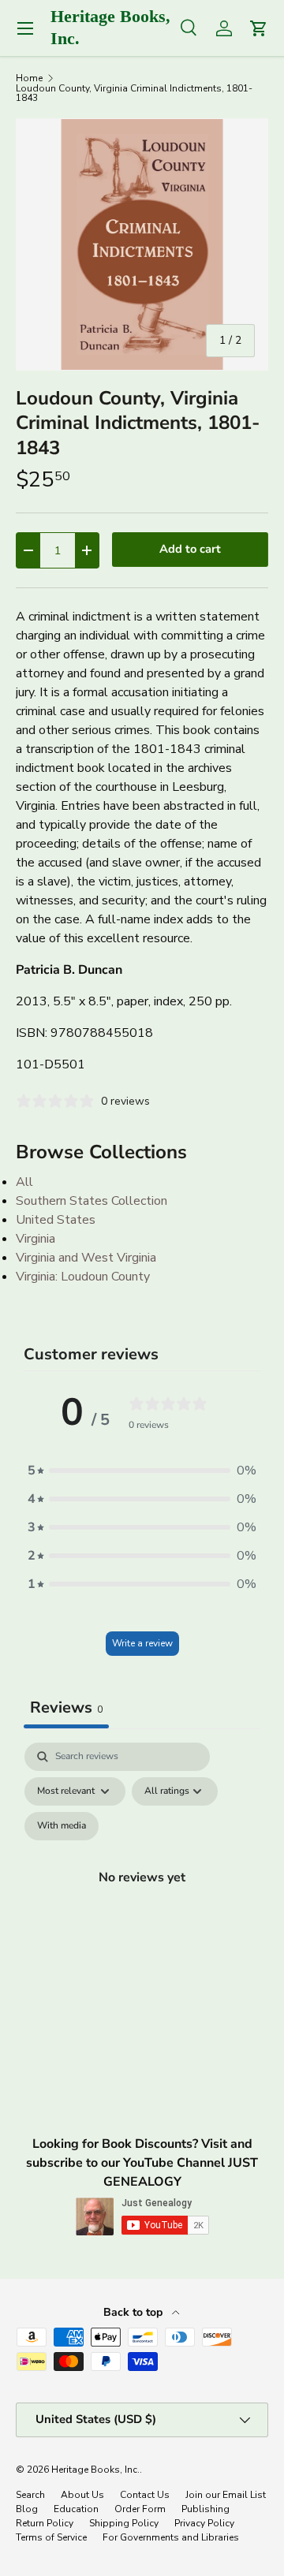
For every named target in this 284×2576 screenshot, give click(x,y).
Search (30, 2495)
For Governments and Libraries (171, 2537)
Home (29, 78)
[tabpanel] (142, 1896)
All (24, 1182)
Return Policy (45, 2523)
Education (76, 2509)
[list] (142, 244)
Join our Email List (226, 2495)
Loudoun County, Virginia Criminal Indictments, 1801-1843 (134, 93)
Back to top (135, 2312)
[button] (142, 1471)
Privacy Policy (204, 2523)
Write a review (142, 1643)
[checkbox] (62, 1826)
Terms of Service (51, 2537)
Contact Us (145, 2495)
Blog (27, 2509)
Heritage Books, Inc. (95, 2470)
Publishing (206, 2509)
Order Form (140, 2509)
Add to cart (190, 549)
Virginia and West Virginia (86, 1258)
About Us (82, 2495)
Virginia (35, 1239)
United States (56, 1220)
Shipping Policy (124, 2523)
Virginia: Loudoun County (83, 1277)
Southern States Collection (92, 1201)
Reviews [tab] (66, 1707)
